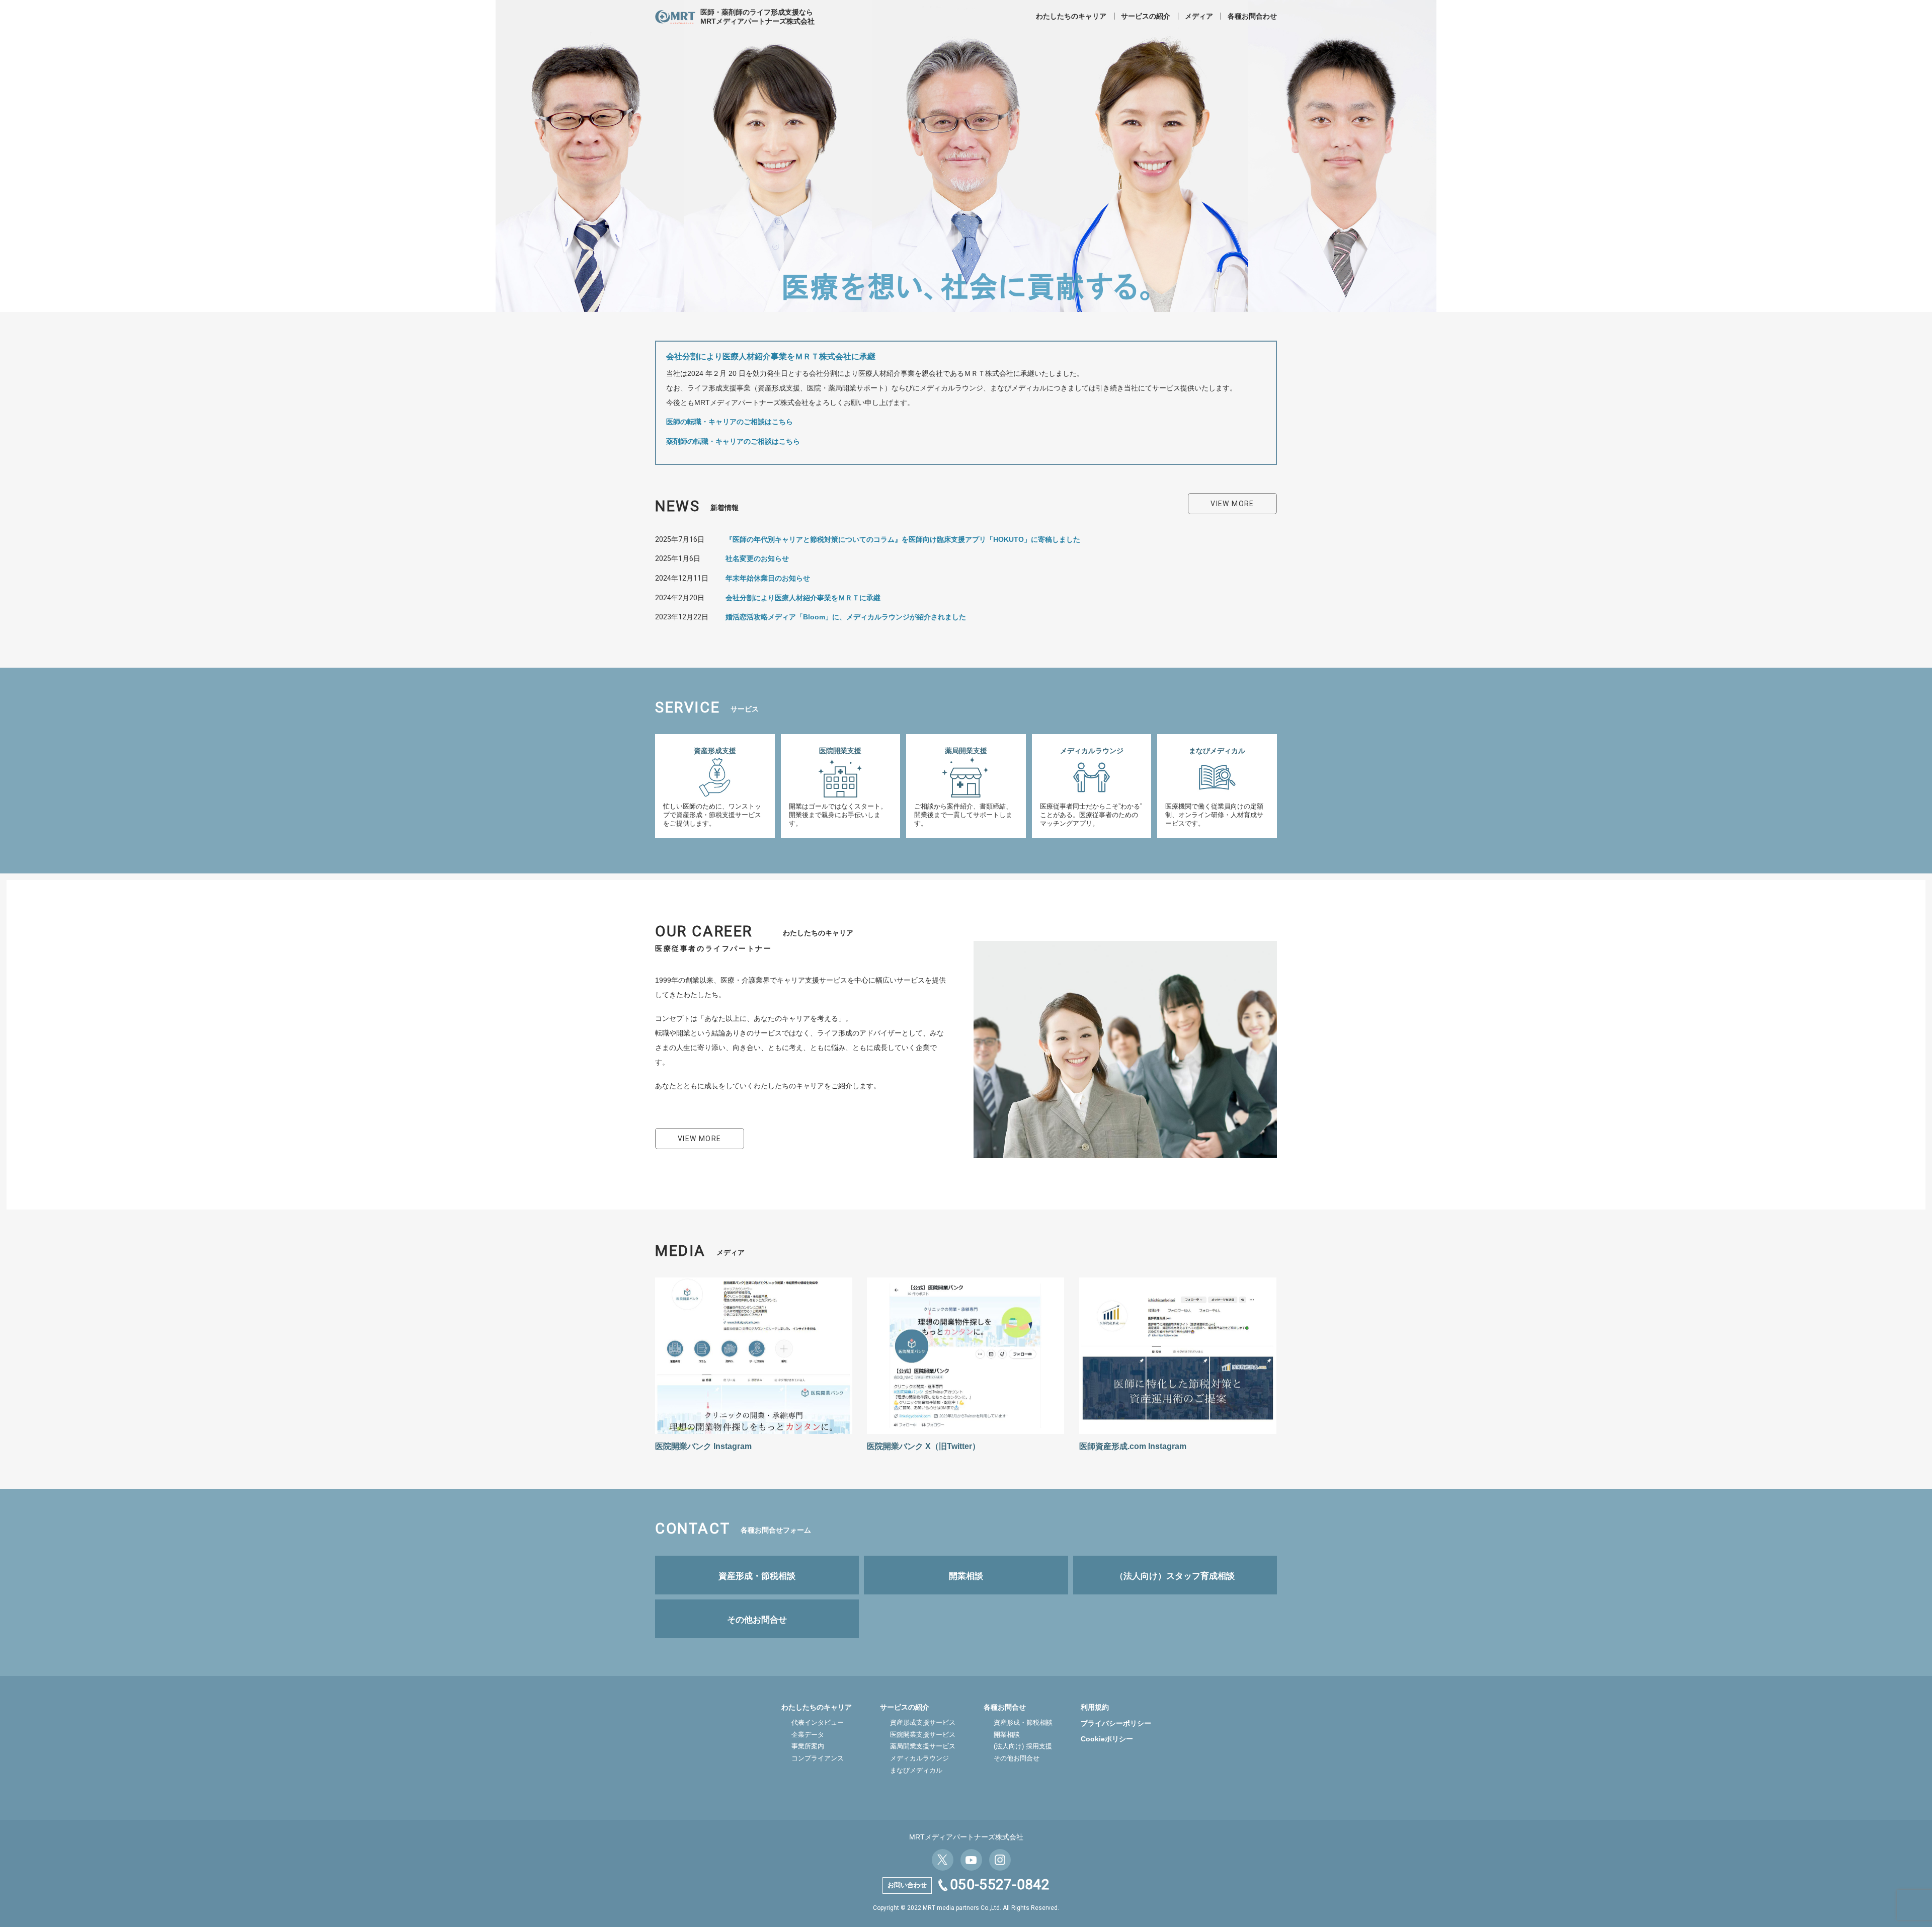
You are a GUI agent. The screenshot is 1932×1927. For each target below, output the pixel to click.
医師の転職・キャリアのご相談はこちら (730, 422)
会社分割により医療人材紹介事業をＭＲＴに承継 (803, 598)
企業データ (808, 1735)
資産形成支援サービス (923, 1722)
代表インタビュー (818, 1722)
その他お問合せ (1017, 1758)
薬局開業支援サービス (923, 1746)
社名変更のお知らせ (757, 558)
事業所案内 (808, 1746)
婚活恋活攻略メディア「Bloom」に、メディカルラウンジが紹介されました (846, 617)
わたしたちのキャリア (1071, 16)
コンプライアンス (818, 1758)
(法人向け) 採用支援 (1023, 1746)
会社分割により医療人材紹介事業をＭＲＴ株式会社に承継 (771, 356)
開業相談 (1007, 1735)
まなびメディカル (916, 1770)
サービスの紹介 (1146, 16)
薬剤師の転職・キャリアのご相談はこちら (733, 441)
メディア (1199, 16)
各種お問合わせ (1252, 16)
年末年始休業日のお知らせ (768, 578)
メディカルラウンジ (919, 1758)
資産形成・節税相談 (1023, 1722)
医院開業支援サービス (923, 1735)
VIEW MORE (1232, 504)
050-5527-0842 (1000, 1884)
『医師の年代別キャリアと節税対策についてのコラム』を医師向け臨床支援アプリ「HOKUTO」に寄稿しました (903, 539)
